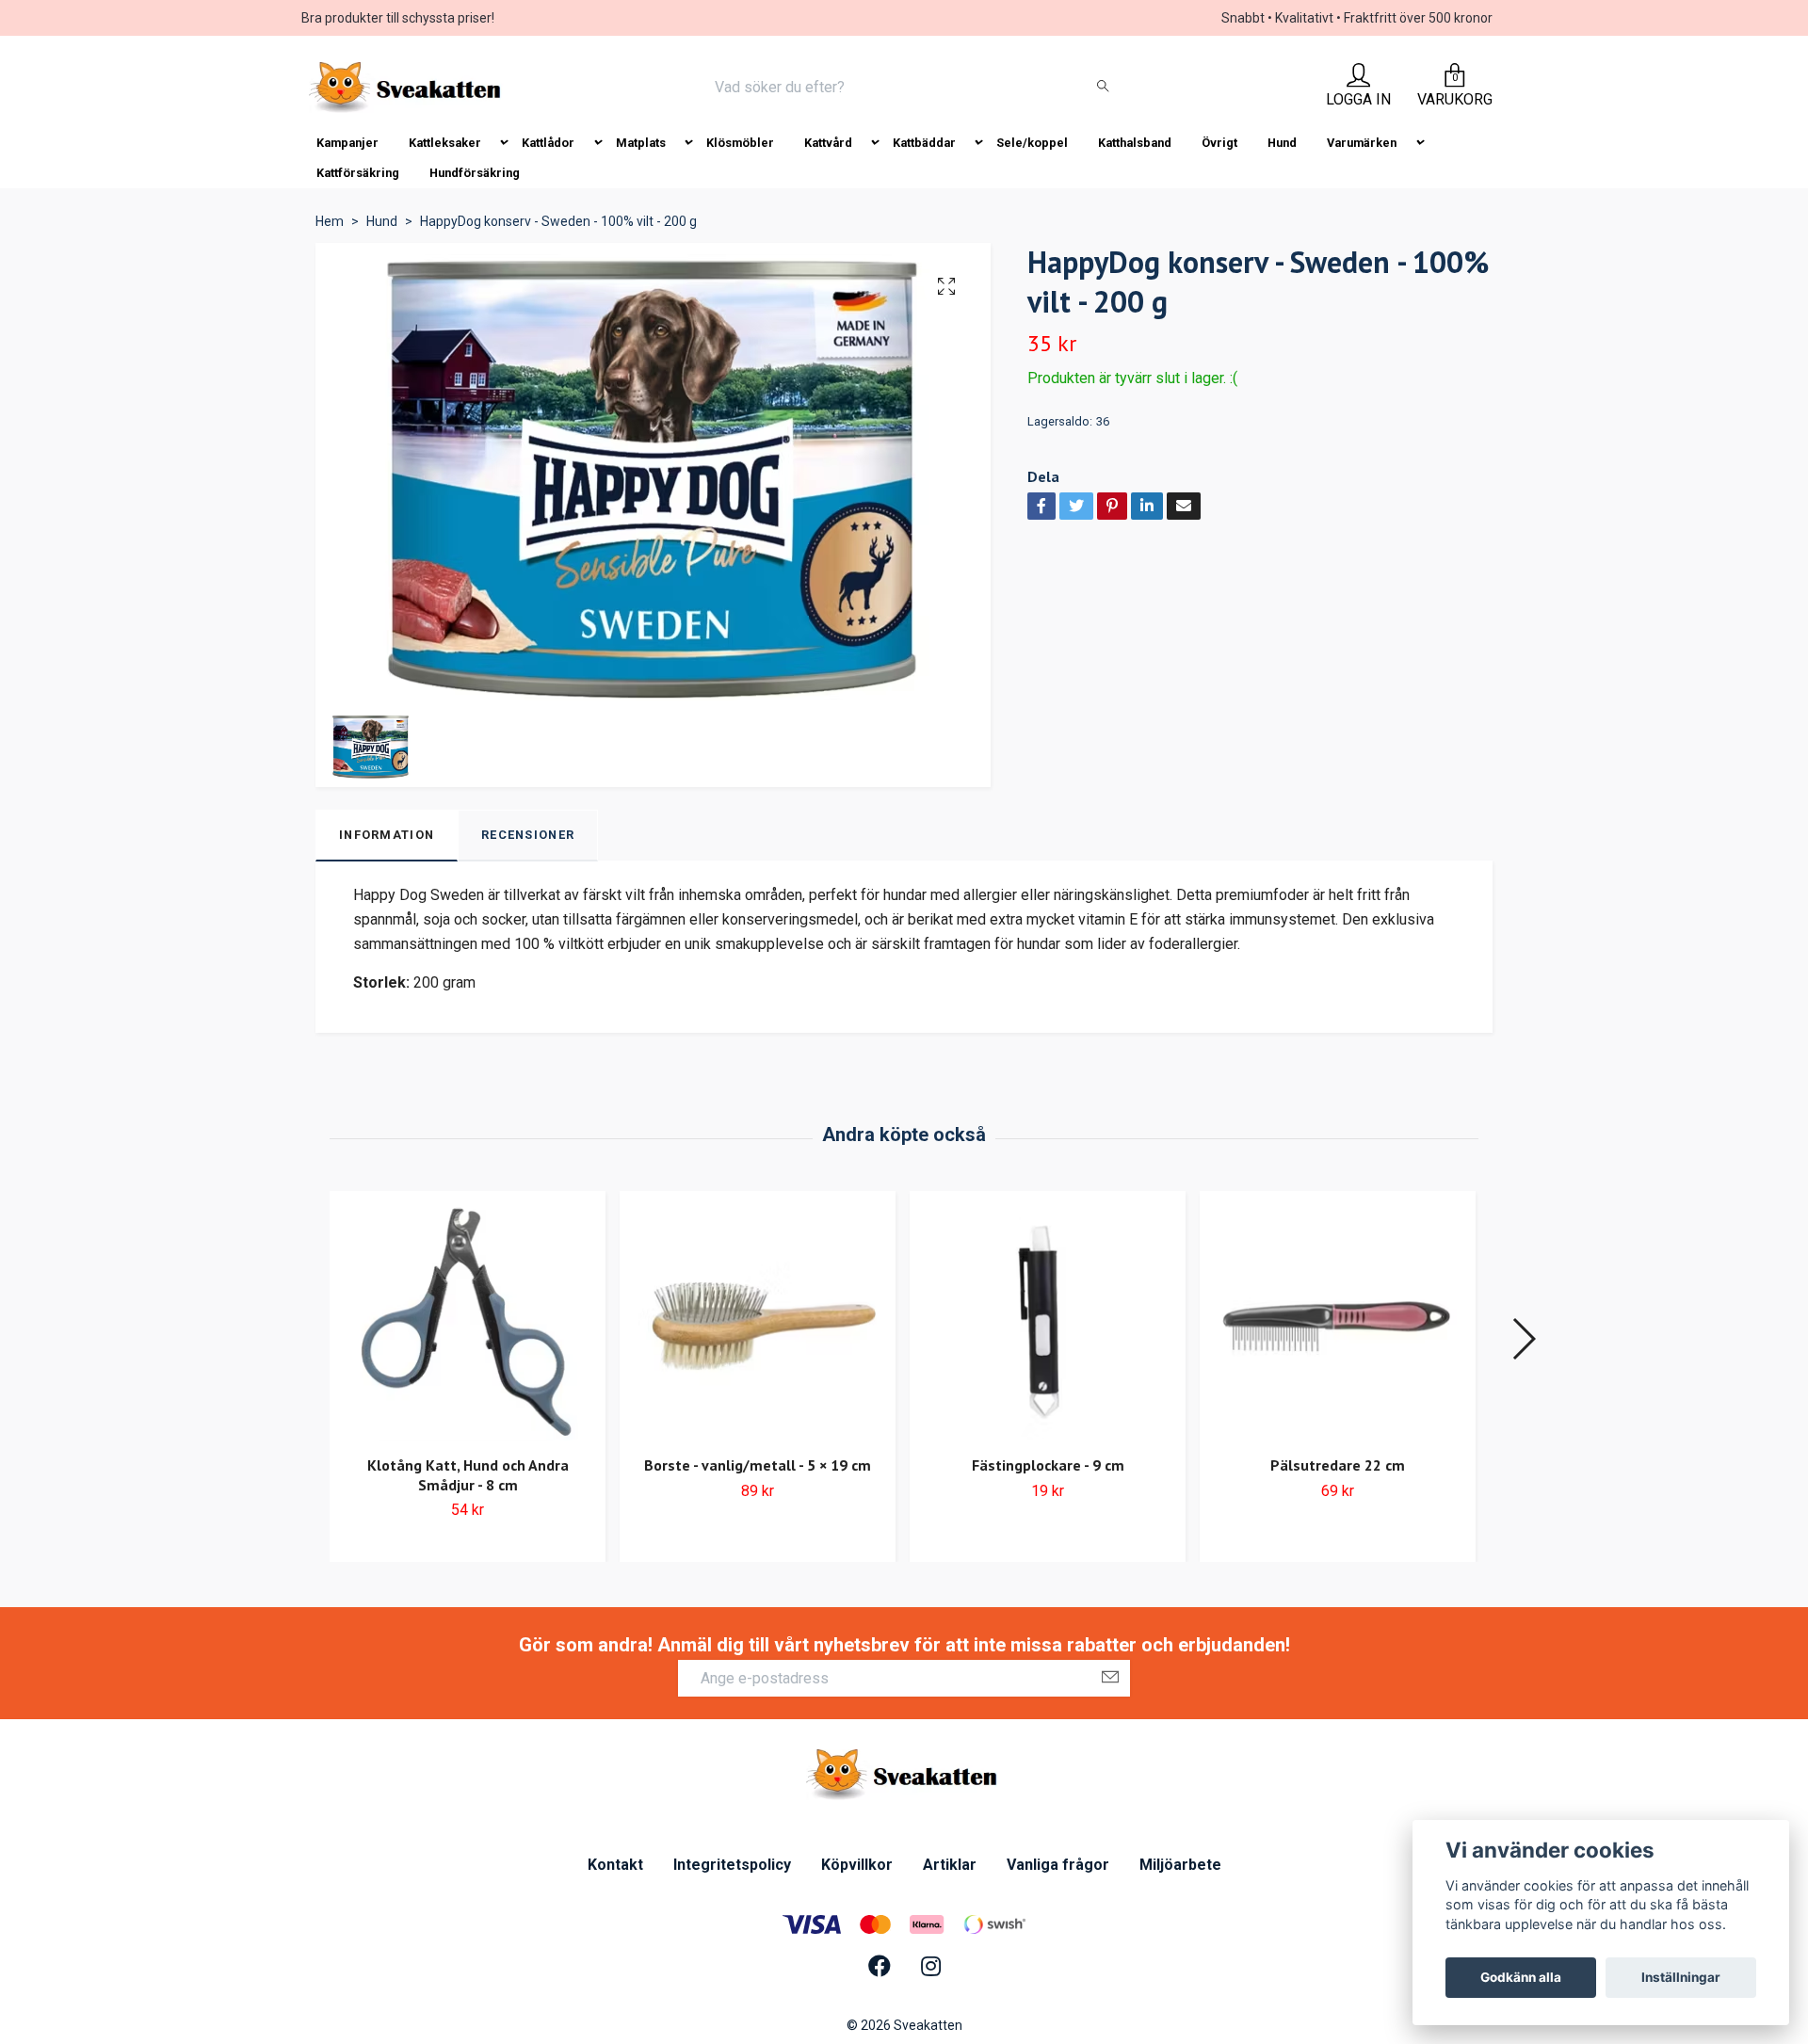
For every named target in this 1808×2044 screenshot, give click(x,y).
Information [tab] (387, 835)
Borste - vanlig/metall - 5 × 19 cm (758, 1465)
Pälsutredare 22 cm (1338, 1465)
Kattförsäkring (358, 173)
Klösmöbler (740, 143)
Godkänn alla (1521, 1977)
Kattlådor (548, 143)
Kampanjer (347, 143)
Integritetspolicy (732, 1865)
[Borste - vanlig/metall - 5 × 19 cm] (758, 1321)
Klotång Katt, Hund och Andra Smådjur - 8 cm (468, 1475)
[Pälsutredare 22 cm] (1338, 1321)
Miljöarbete (1180, 1865)
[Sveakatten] (407, 88)
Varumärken (1362, 143)
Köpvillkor (857, 1865)
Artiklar (950, 1865)
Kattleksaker (445, 143)
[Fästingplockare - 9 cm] (1048, 1321)
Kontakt (615, 1865)
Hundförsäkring (475, 173)
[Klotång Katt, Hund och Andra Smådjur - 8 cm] (468, 1321)
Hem (330, 221)
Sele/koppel (1032, 143)
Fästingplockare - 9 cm (1048, 1465)
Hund (1282, 143)
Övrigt (1219, 143)
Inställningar (1681, 1977)
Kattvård (828, 143)
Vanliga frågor (1058, 1865)
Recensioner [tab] (528, 835)
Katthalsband (1135, 143)
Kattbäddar (924, 143)
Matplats (641, 143)
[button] (1523, 1339)
